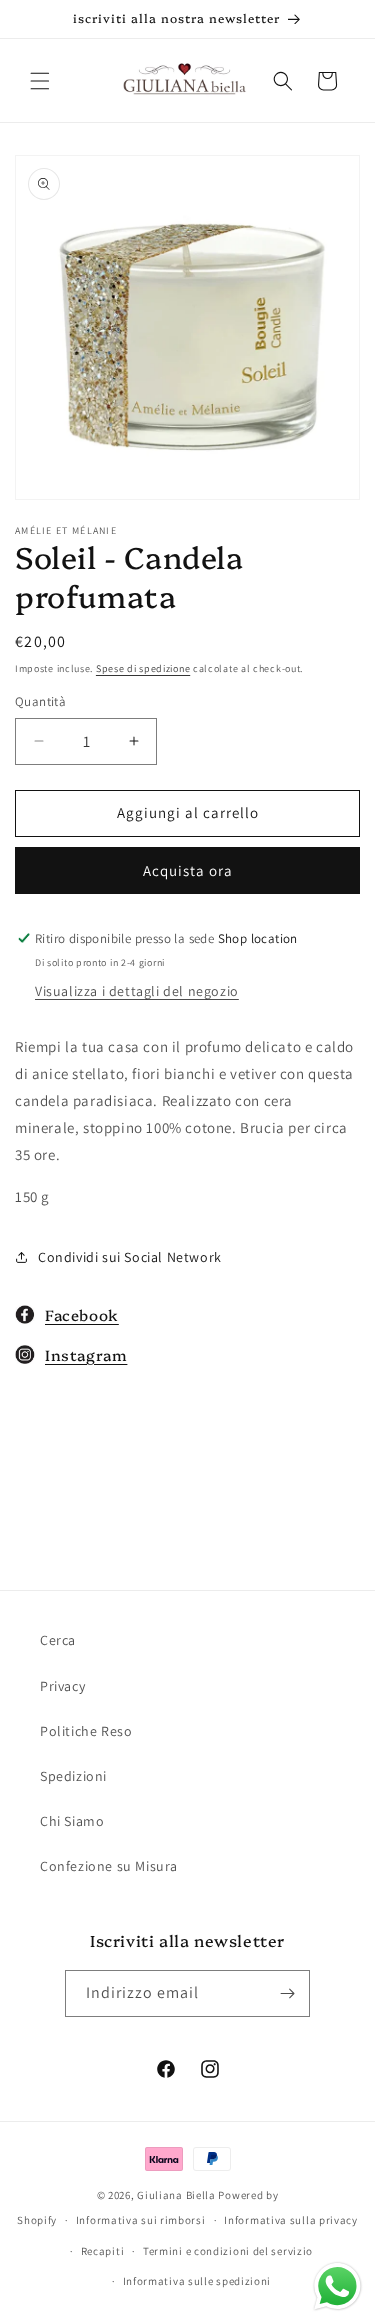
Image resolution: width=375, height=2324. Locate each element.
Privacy (62, 1686)
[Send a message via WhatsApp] (337, 2286)
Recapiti (103, 2251)
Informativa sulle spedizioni (197, 2281)
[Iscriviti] (287, 1993)
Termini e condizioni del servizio (228, 2251)
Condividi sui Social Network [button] (130, 1257)
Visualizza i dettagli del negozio (137, 991)
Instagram (86, 1354)
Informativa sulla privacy (291, 2220)
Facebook (82, 1314)
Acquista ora (188, 870)
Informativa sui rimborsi (141, 2220)
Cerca (58, 1640)
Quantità (40, 701)
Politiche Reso (86, 1731)
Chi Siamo (72, 1821)
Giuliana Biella (176, 2195)
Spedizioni (73, 1776)
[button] (40, 81)
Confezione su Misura (109, 1866)
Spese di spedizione (143, 668)
